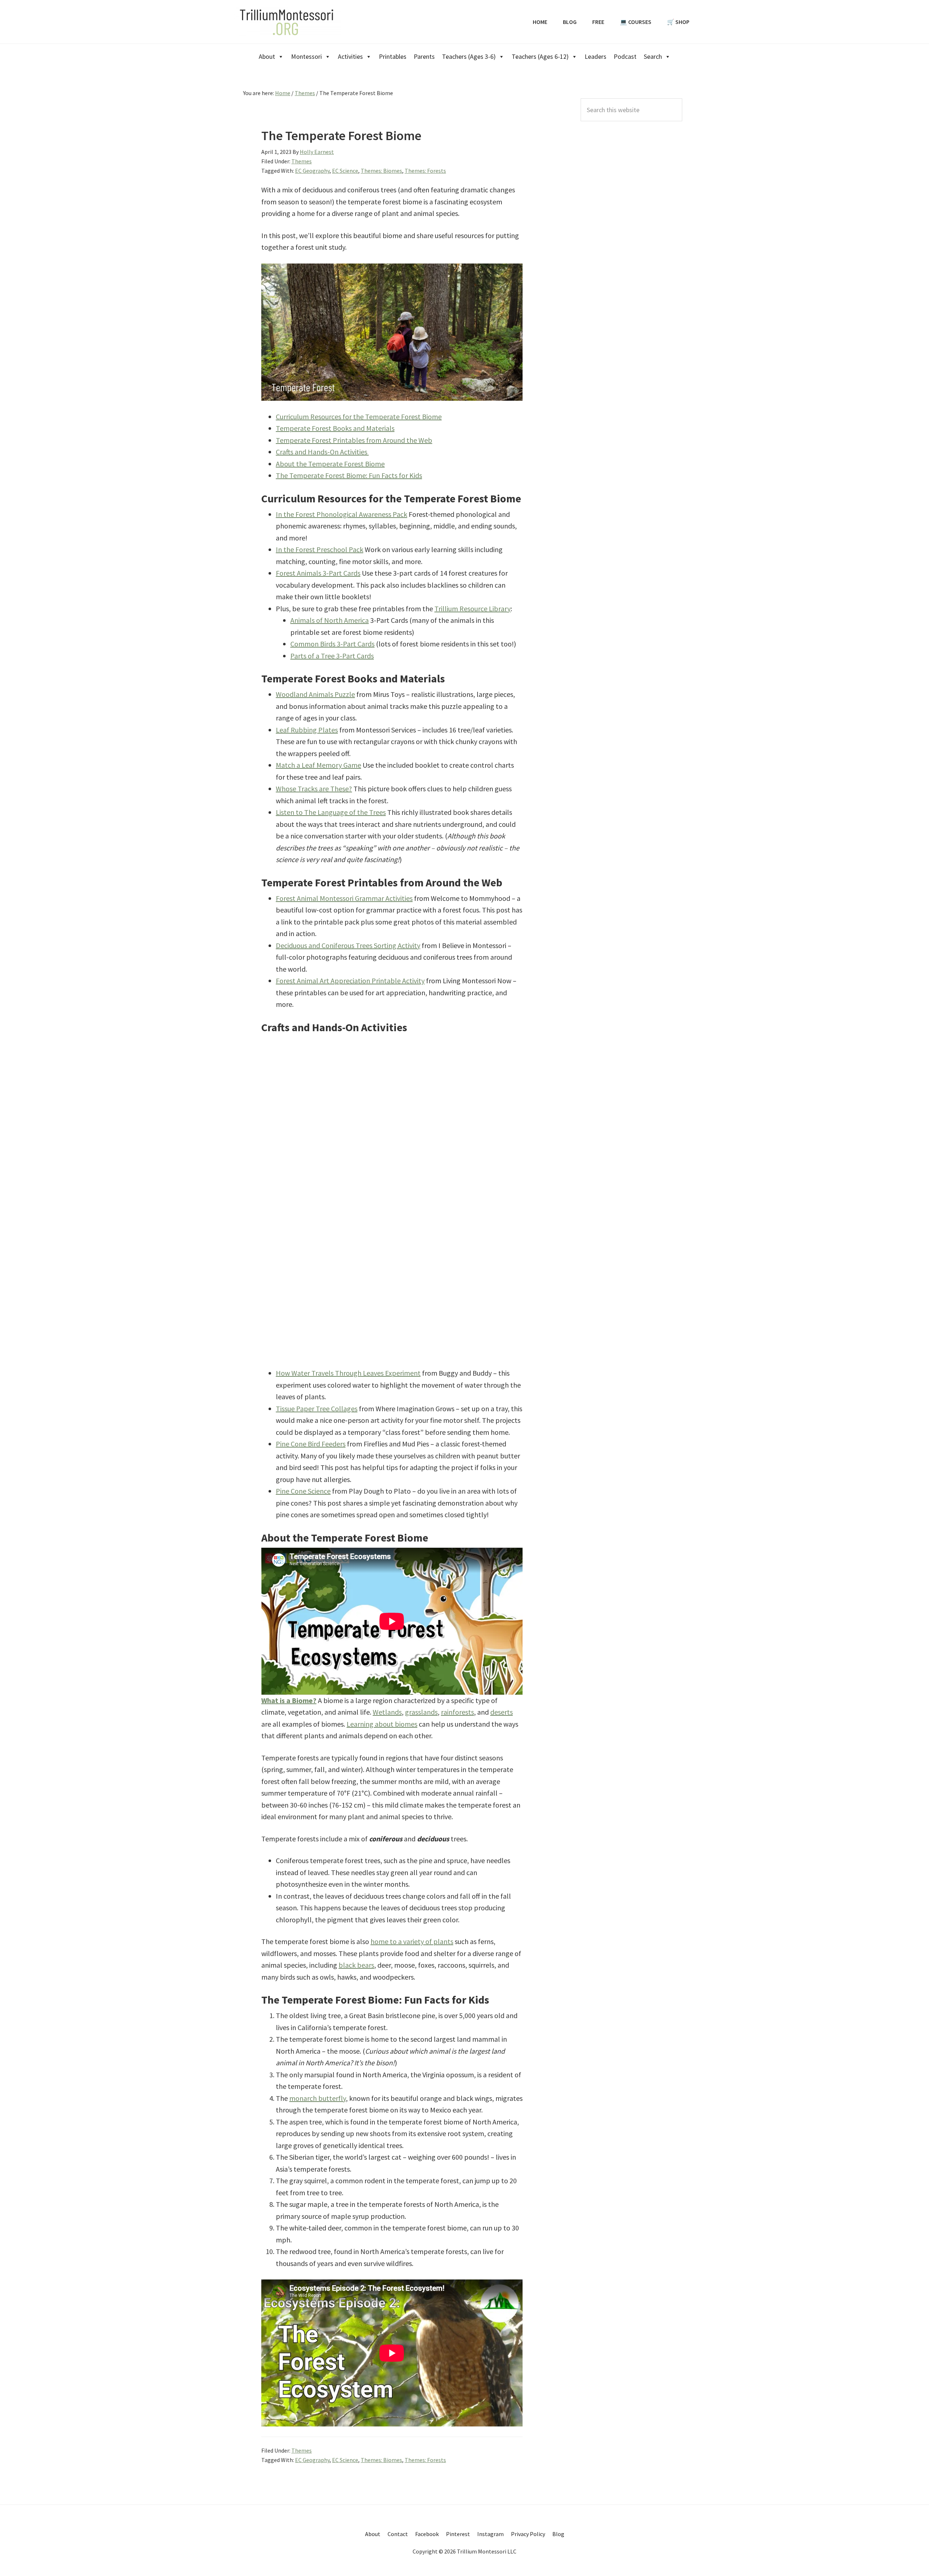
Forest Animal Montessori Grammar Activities (344, 898)
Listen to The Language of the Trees (331, 812)
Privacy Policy (528, 2534)
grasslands (421, 1712)
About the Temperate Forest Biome (330, 464)
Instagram (490, 2534)
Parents (424, 56)
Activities (350, 56)
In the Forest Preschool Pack (320, 549)
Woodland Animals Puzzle (315, 694)
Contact (398, 2534)
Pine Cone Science (303, 1491)
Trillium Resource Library (472, 609)
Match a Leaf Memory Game (318, 765)
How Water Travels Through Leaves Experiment (348, 1373)
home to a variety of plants (412, 1941)
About (267, 56)
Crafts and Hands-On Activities (322, 452)
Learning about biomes (382, 1724)
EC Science (345, 171)
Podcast (625, 56)
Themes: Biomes (381, 171)
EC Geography (312, 171)
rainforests (457, 1712)
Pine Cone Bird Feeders (311, 1444)
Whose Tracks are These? (314, 789)
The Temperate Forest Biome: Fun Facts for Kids (349, 475)
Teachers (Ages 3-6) (469, 56)
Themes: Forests (425, 171)
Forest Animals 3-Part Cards (318, 573)
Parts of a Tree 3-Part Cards (332, 656)
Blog (558, 2534)
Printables (393, 56)
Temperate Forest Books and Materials (335, 428)
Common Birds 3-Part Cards (332, 644)
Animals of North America (330, 620)
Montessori (306, 56)
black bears (356, 1965)
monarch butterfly (318, 2098)
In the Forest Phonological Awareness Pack (341, 514)
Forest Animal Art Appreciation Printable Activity (350, 981)
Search (653, 56)
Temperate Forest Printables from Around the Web (354, 440)
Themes (302, 161)
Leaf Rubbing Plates (307, 730)
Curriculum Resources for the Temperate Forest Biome (359, 417)
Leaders (596, 56)
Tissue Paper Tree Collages (317, 1409)
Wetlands (387, 1712)
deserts (502, 1712)
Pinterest (458, 2534)
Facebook (427, 2534)
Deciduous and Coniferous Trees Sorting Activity (348, 945)
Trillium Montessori (287, 22)
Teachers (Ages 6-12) (540, 56)
